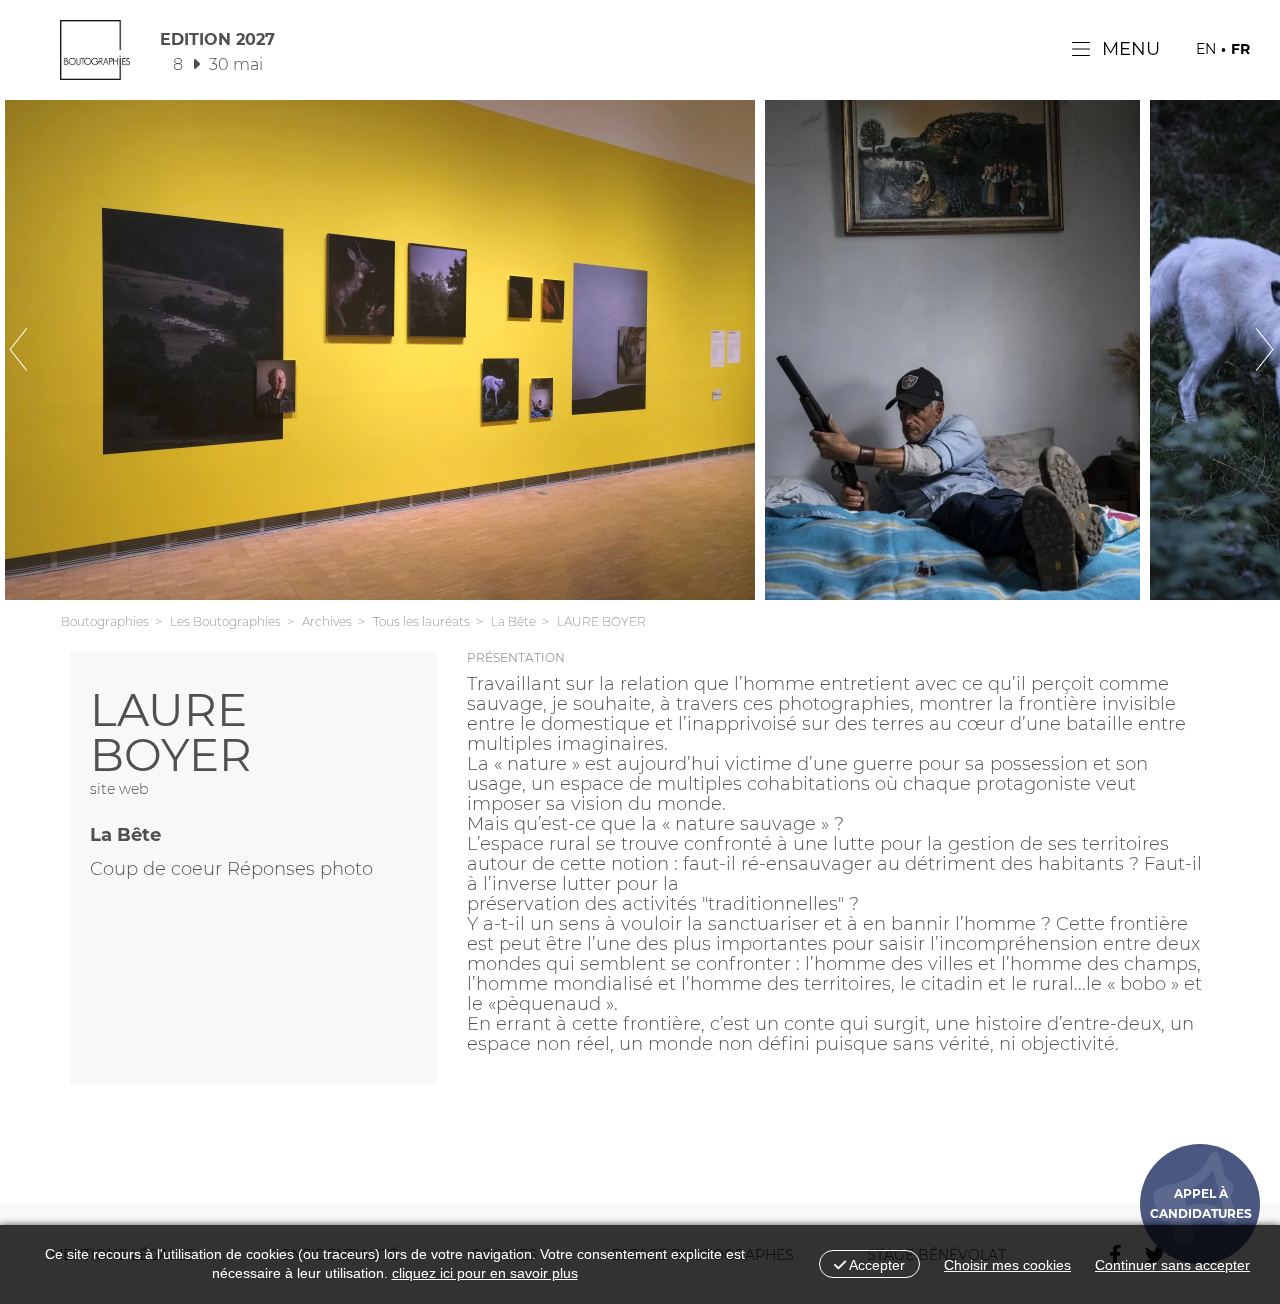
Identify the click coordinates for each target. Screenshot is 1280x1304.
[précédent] (50, 350)
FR (1240, 49)
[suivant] (1230, 350)
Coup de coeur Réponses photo (231, 869)
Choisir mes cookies (1007, 1265)
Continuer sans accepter (1172, 1265)
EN (1206, 49)
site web (119, 789)
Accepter (875, 1265)
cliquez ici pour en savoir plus (485, 1273)
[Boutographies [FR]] (95, 55)
